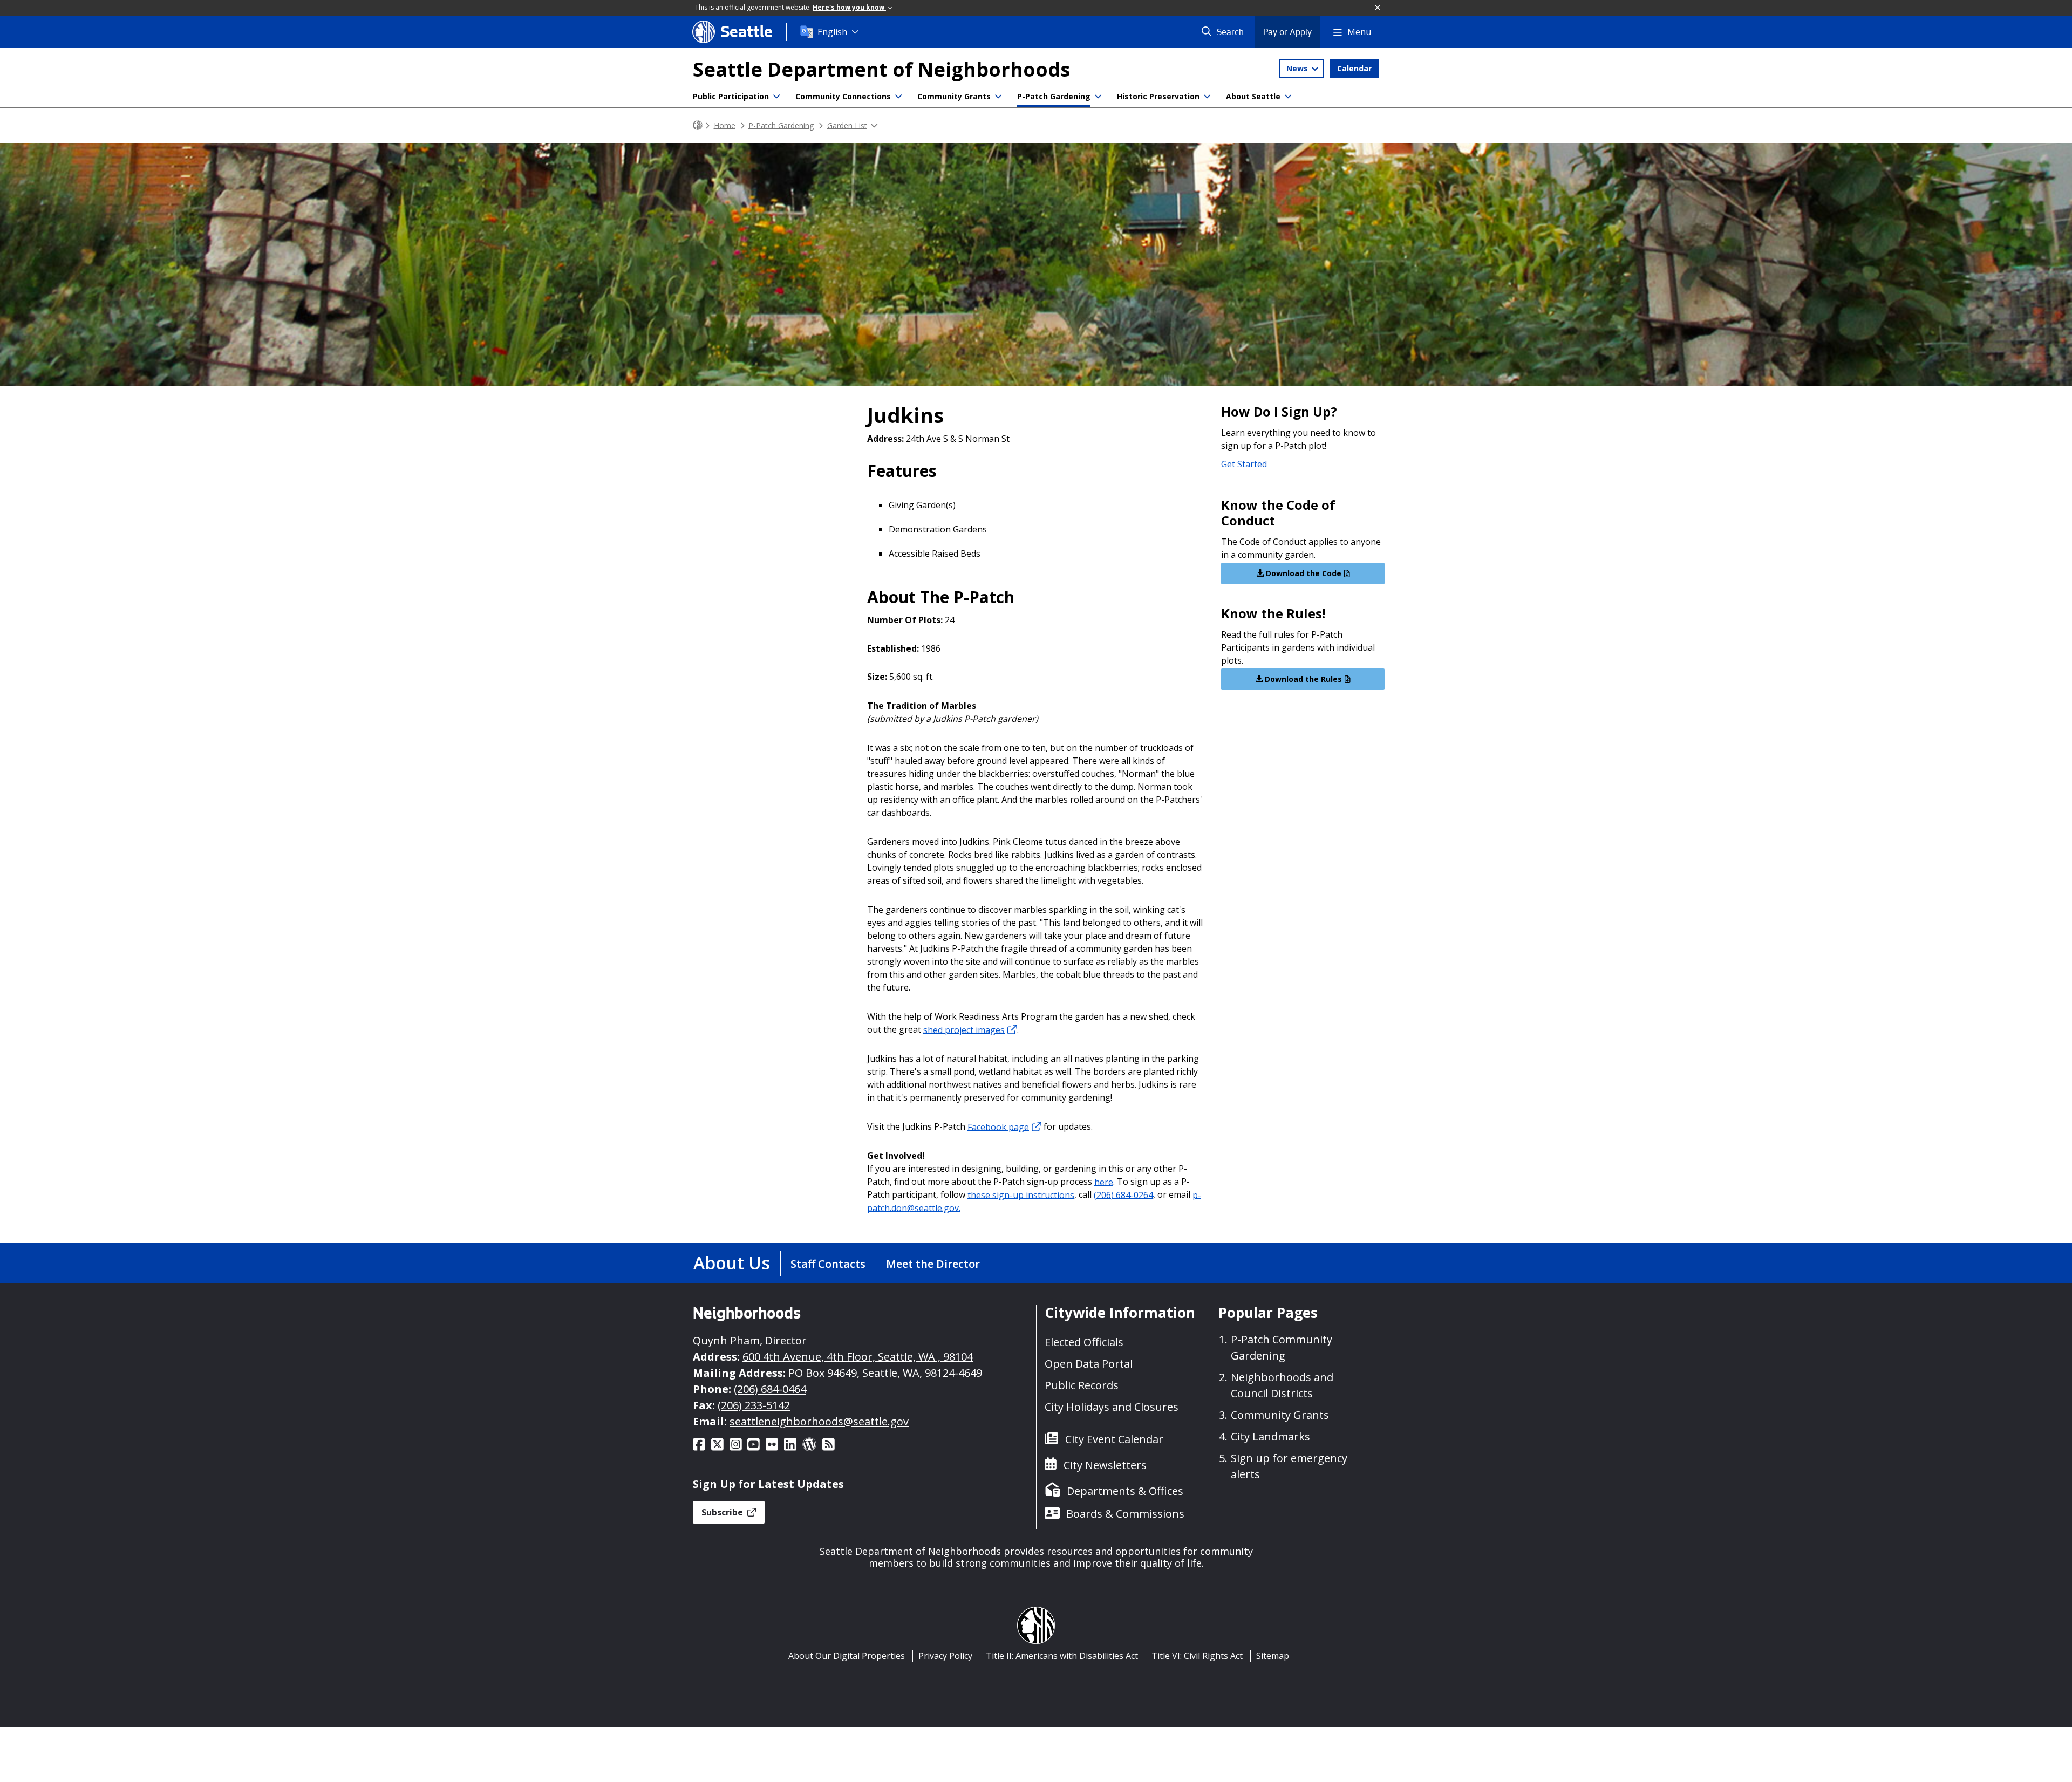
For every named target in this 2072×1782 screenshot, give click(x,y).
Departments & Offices (1125, 1491)
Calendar (1354, 68)
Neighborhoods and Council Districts (1282, 1385)
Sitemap (1273, 1656)
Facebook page (998, 1126)
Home (725, 125)
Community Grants (954, 96)
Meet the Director (933, 1264)
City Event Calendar (1114, 1439)
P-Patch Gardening (1054, 96)
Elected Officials (1084, 1342)
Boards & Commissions (1125, 1514)
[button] (1378, 8)
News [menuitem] (1298, 68)
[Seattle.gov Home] (698, 125)
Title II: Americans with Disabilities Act (1062, 1656)
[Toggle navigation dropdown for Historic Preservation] (1207, 97)
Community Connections (843, 96)
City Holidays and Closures (1112, 1407)
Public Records (1082, 1385)
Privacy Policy (945, 1656)
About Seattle (1253, 96)
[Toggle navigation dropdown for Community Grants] (998, 97)
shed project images (964, 1029)
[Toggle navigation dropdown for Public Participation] (776, 97)
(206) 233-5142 (754, 1405)
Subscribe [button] (723, 1512)
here (1104, 1182)
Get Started (1244, 464)
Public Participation (731, 96)
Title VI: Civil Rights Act (1197, 1656)
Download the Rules (1302, 679)
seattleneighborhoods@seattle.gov (819, 1421)
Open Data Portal (1089, 1364)
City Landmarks (1270, 1436)
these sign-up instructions (1021, 1194)
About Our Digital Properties (847, 1656)
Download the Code (1303, 573)
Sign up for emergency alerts (1289, 1466)
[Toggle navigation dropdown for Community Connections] (898, 97)
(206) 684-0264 (1123, 1194)
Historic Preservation (1158, 96)
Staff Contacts (828, 1264)
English (832, 32)
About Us (732, 1263)
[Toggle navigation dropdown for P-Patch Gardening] (1098, 97)
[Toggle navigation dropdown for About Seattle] (1288, 97)
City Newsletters (1105, 1465)
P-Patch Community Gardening (1282, 1347)
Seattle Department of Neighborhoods (881, 69)
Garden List (847, 125)
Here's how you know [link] (849, 7)
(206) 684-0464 (770, 1389)
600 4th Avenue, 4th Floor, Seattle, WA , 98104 (858, 1357)
